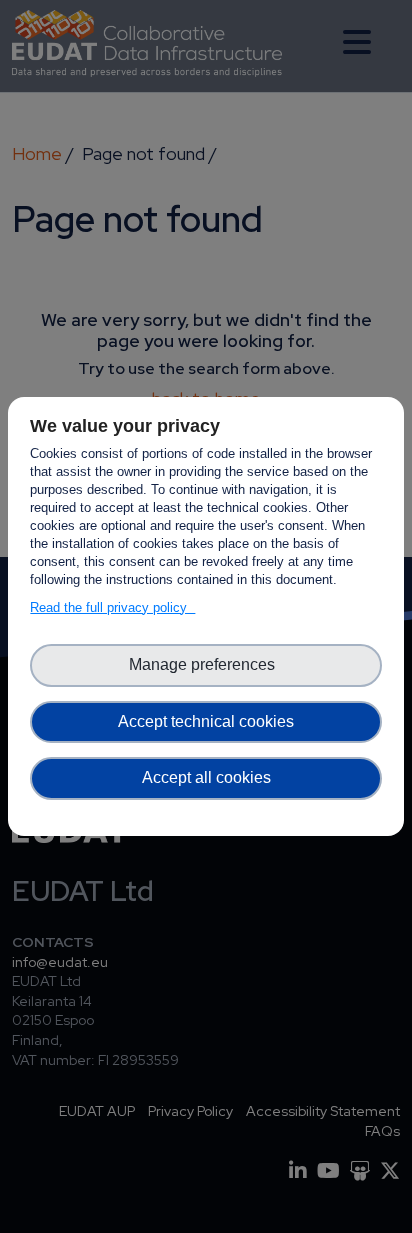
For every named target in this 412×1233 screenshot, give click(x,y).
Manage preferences (206, 664)
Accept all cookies (206, 777)
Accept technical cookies (206, 721)
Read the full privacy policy (112, 607)
